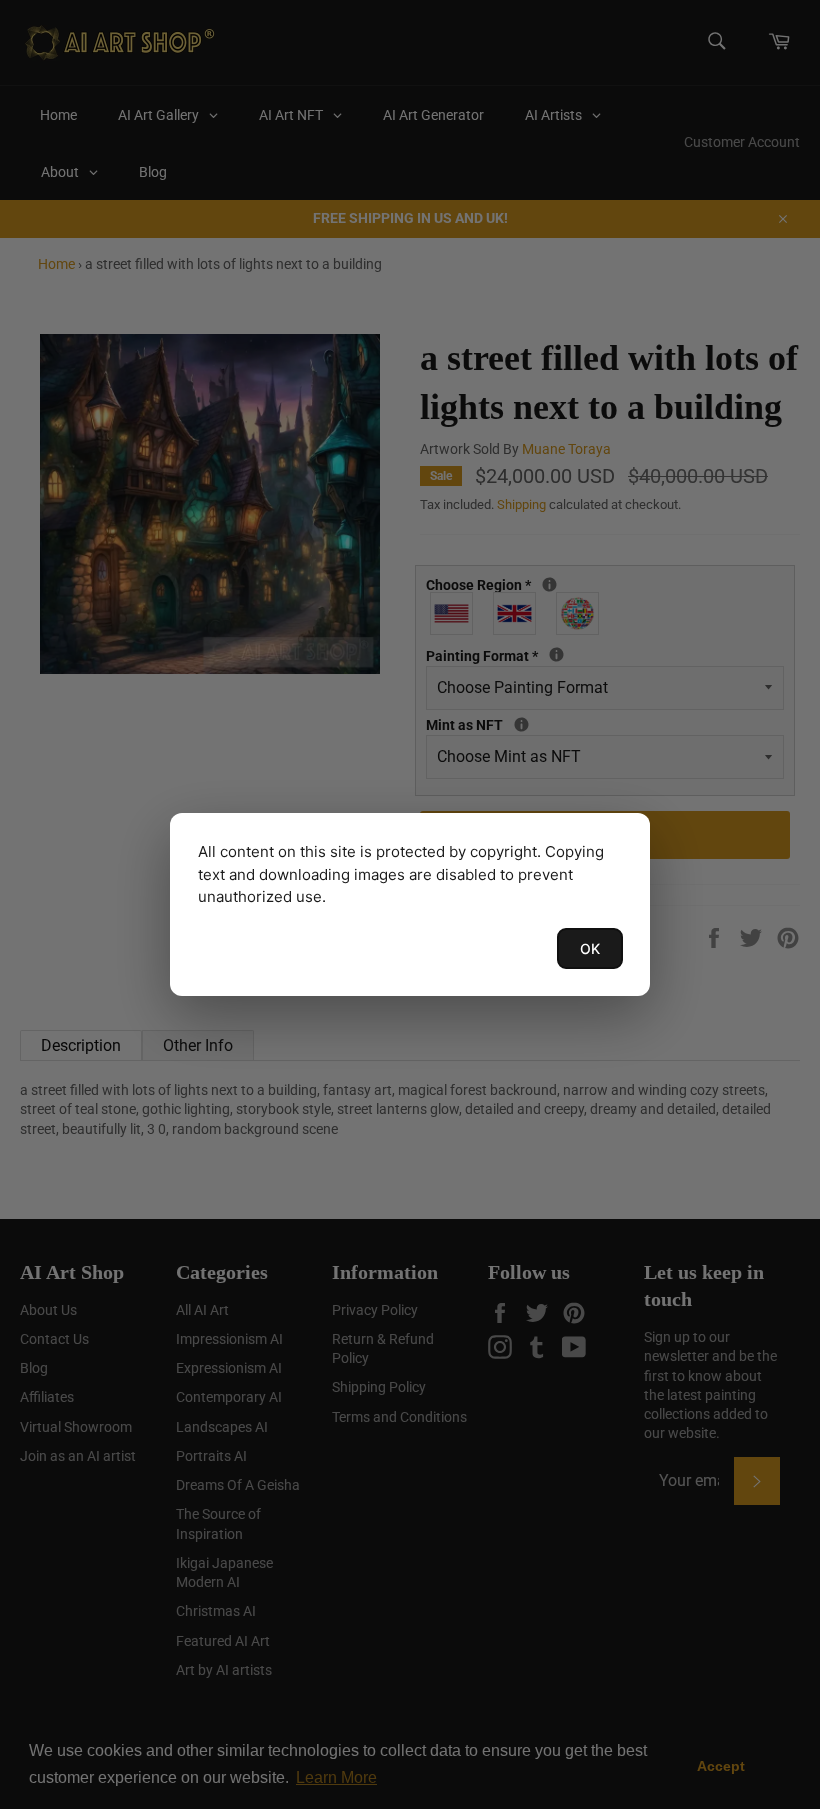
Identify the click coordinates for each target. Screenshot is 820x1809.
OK (590, 948)
